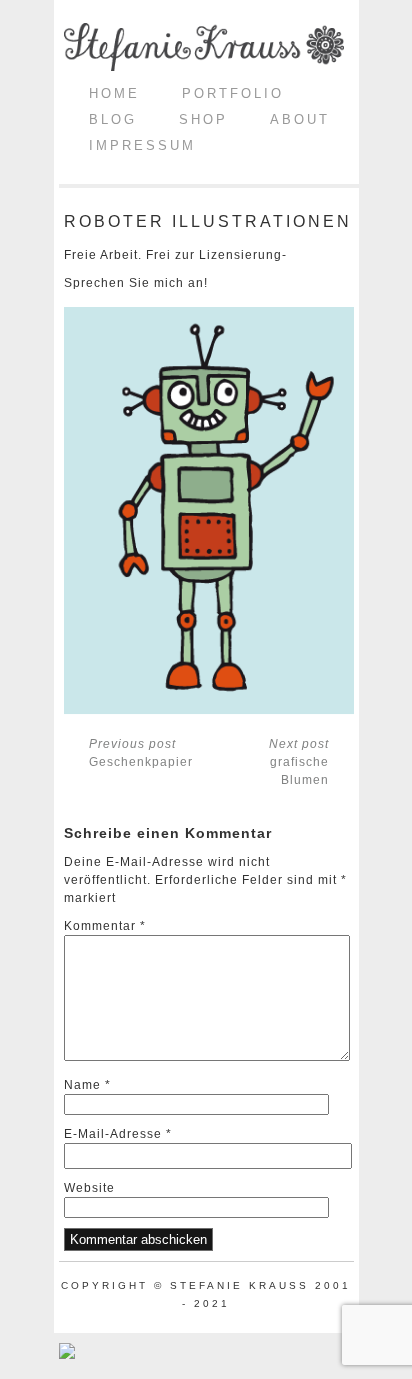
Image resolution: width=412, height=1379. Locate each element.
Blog (113, 119)
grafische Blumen (299, 762)
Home (114, 93)
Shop (203, 119)
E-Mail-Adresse (118, 1134)
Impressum (142, 145)
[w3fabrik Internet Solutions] (67, 1355)
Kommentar (105, 926)
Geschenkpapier (141, 753)
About (300, 119)
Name (87, 1085)
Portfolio (233, 93)
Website (89, 1188)
